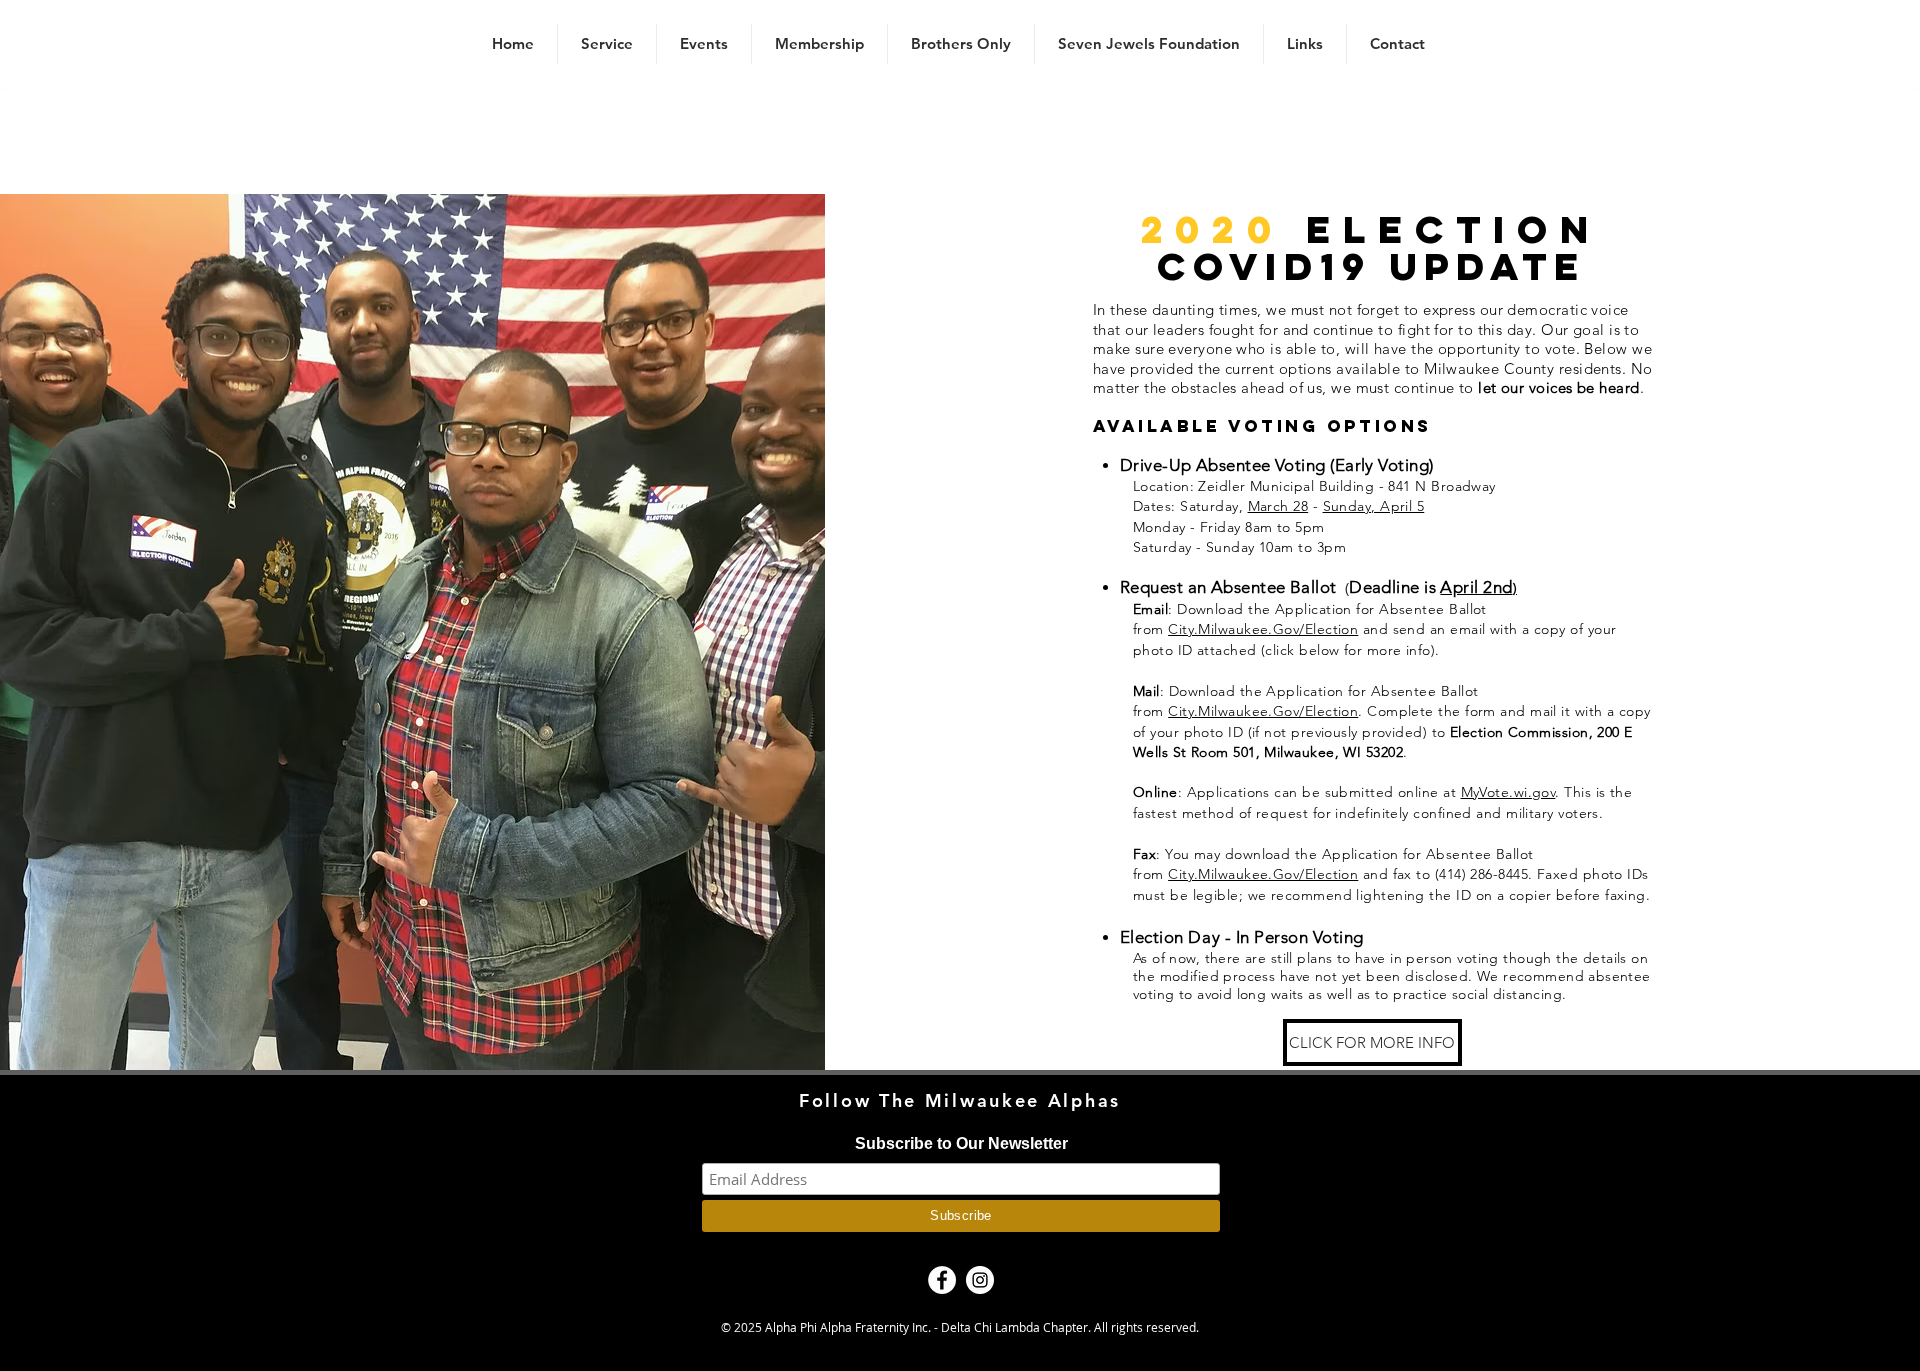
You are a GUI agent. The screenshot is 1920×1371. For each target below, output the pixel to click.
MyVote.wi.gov (1508, 792)
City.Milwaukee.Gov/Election (1263, 629)
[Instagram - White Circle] (980, 1280)
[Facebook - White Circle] (942, 1280)
